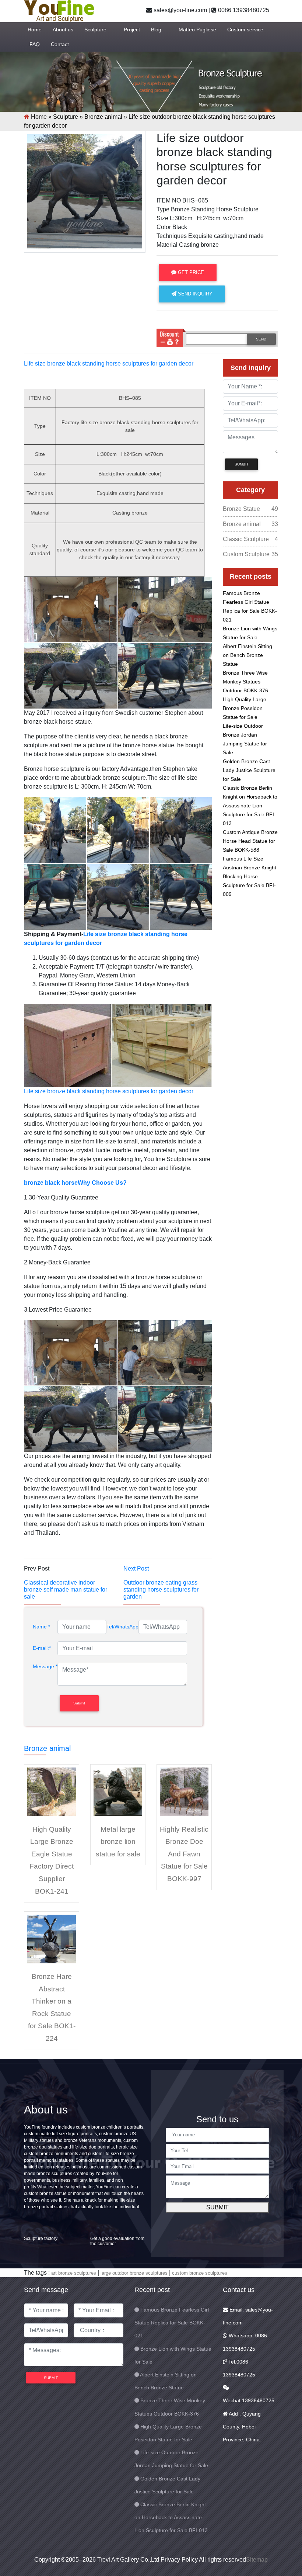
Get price (190, 272)
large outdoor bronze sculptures (134, 2273)
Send (261, 339)
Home (35, 30)
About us (63, 30)
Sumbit (242, 464)
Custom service (245, 30)
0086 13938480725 (243, 10)
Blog (156, 30)
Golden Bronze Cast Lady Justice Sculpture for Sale (249, 770)
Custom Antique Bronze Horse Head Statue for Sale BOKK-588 (250, 841)
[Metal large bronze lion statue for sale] (118, 1791)
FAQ (35, 44)
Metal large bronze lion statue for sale (118, 1842)
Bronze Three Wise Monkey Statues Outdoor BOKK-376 (245, 682)
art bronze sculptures (74, 2273)
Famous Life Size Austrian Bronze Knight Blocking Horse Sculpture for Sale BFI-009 (250, 876)
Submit (217, 2207)
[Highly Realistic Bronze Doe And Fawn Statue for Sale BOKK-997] (184, 1791)
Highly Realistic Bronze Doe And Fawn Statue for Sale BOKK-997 (184, 1854)
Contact (60, 44)
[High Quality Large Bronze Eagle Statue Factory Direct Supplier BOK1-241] (52, 1791)
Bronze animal (103, 117)
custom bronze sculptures (200, 2273)
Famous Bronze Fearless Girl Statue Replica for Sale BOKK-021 (172, 2323)
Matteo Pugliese (197, 30)
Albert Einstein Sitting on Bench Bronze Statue (247, 655)
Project (132, 30)
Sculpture (95, 30)
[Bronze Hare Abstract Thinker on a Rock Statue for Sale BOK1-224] (52, 1938)
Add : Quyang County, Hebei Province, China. (242, 2427)
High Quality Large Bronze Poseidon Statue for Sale (245, 708)
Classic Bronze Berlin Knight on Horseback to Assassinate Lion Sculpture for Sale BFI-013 (250, 806)
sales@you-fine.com (180, 10)
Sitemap (257, 2560)
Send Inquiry (194, 294)
